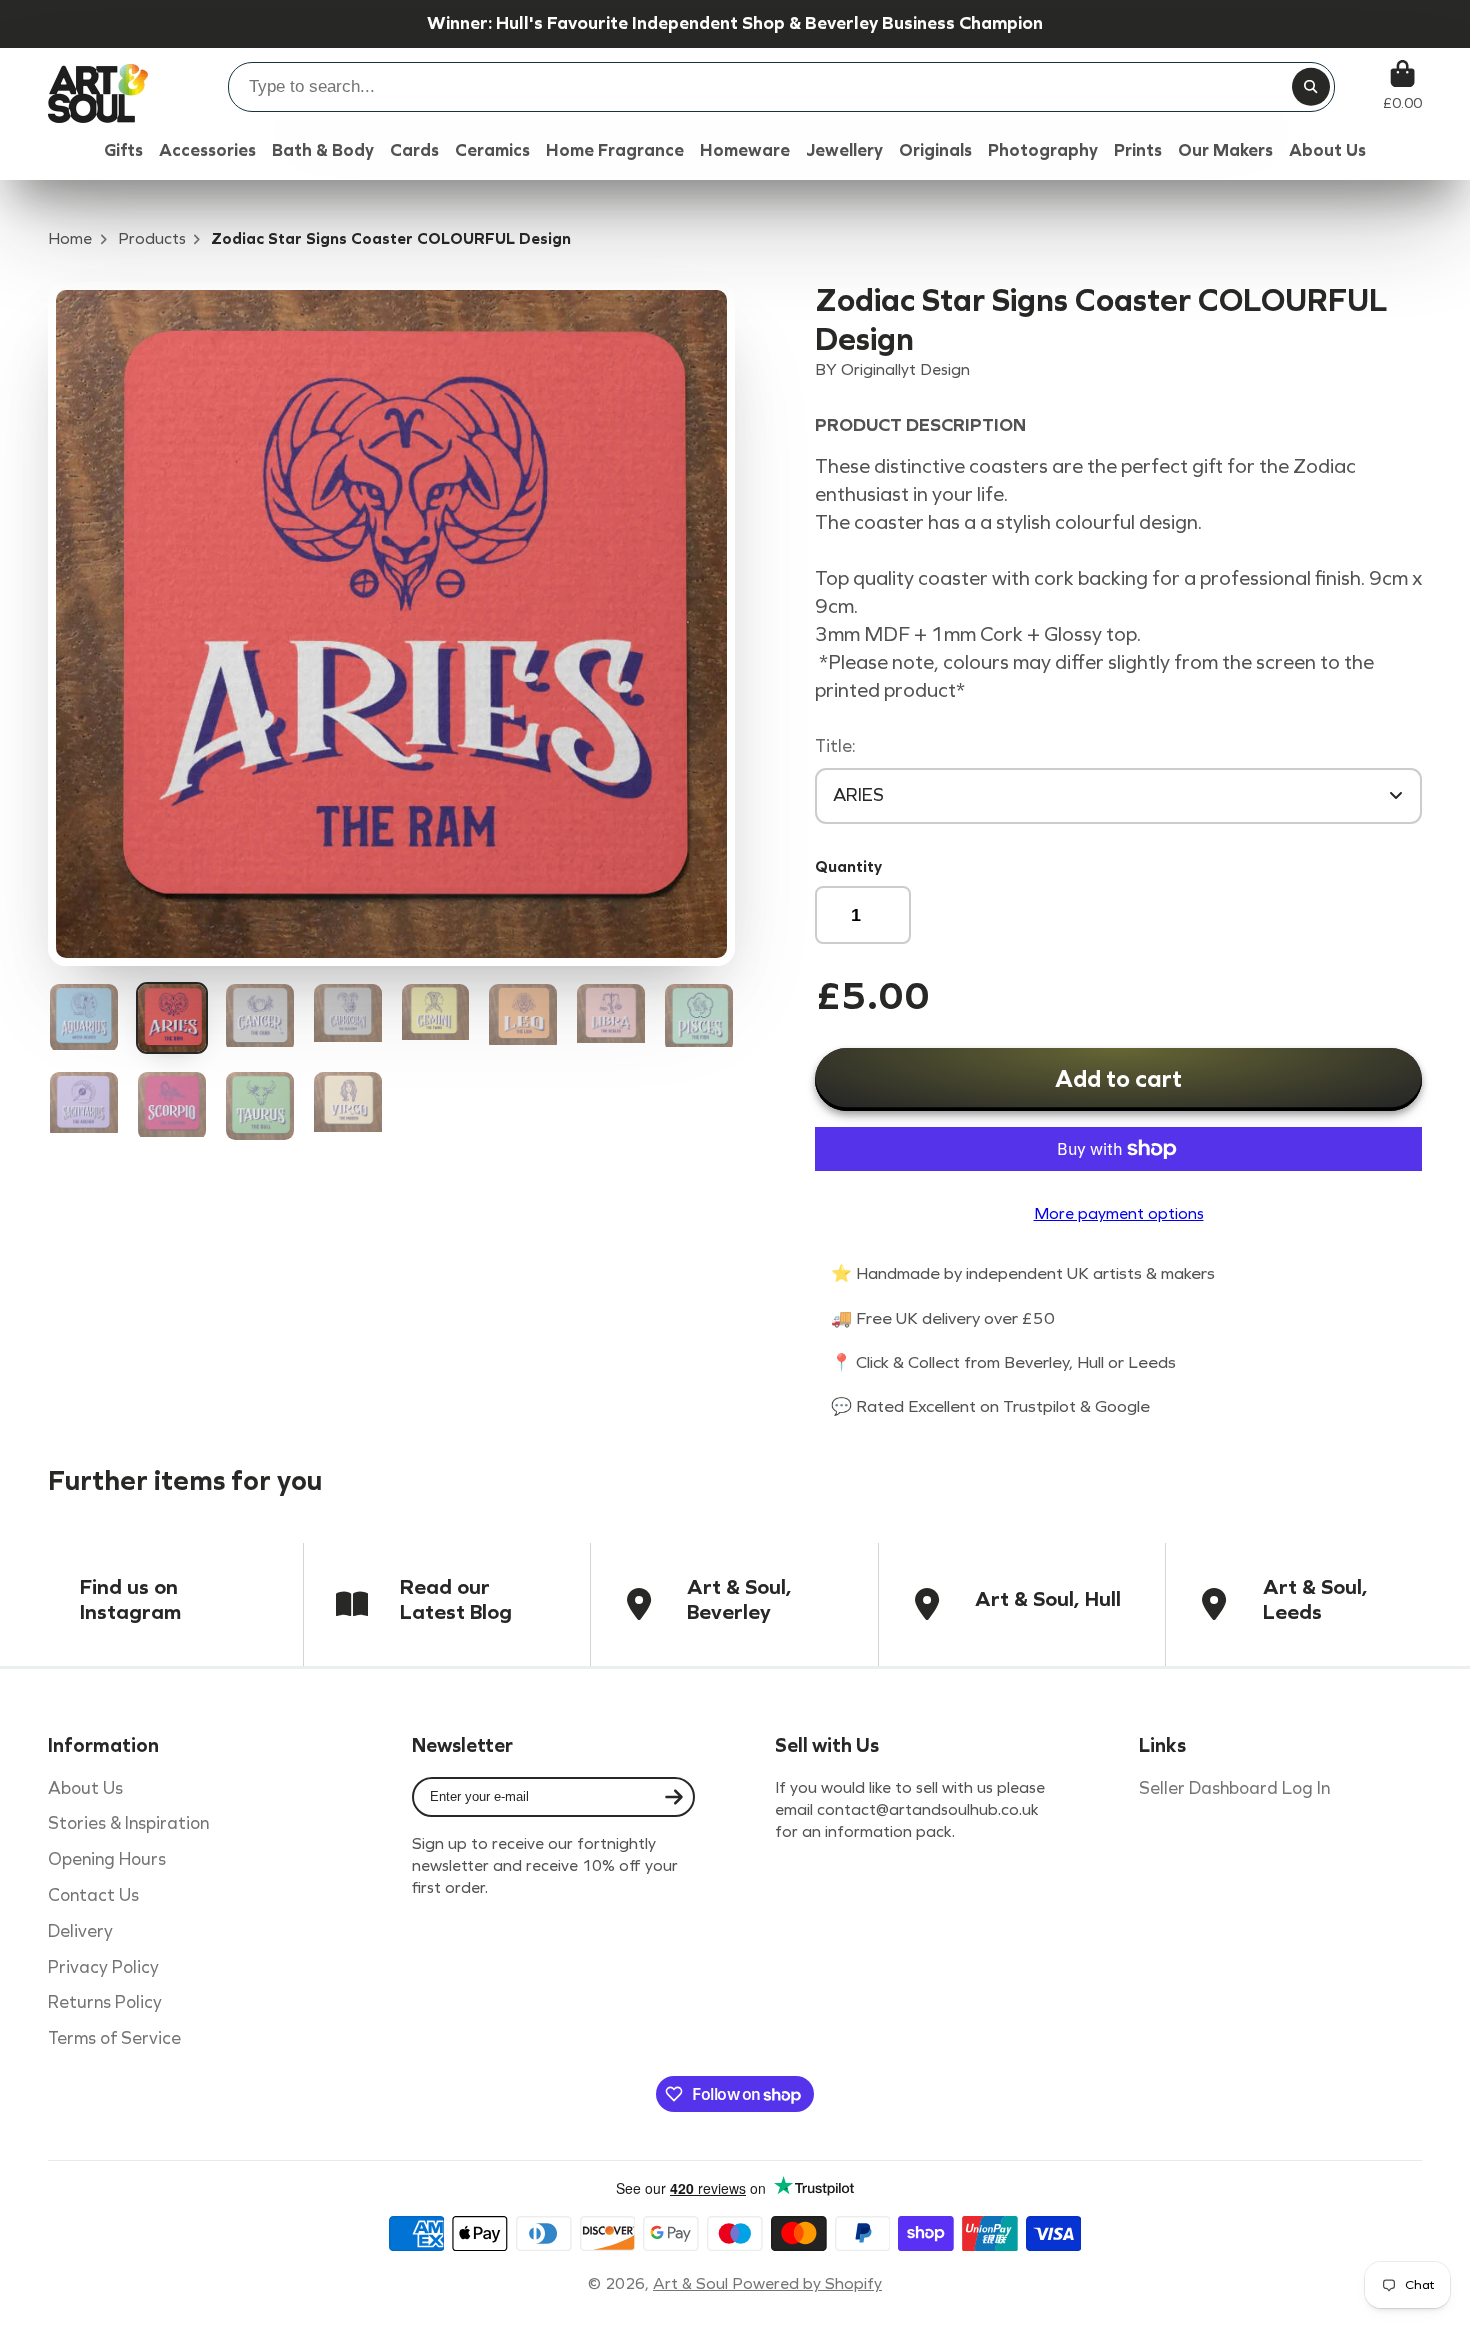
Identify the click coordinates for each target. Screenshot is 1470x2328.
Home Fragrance (615, 150)
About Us (85, 1788)
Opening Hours (107, 1859)
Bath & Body (323, 150)
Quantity (848, 866)
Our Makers (1225, 150)
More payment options (1119, 1213)
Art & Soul (692, 2283)
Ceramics (492, 150)
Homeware (745, 150)
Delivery (80, 1931)
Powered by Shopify (807, 2283)
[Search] (1311, 87)
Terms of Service (114, 2038)
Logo (98, 85)
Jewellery (844, 150)
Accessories (207, 150)
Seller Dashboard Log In (1234, 1788)
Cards (414, 150)
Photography (1043, 150)
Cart (1402, 85)
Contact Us (93, 1895)
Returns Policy (105, 2002)
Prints (1138, 150)
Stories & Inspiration (128, 1823)
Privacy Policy (103, 1967)
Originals (935, 150)
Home (70, 238)
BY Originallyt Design (892, 369)
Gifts (123, 150)
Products (152, 238)
